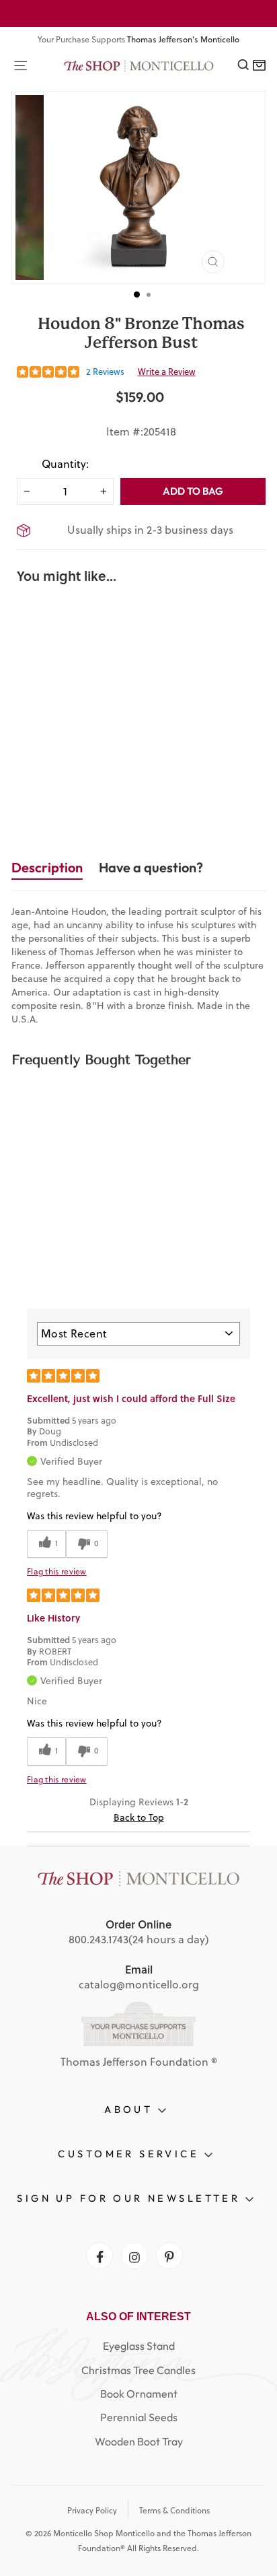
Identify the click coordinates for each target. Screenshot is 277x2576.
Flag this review (57, 1572)
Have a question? (151, 867)
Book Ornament (139, 2394)
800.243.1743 (98, 1939)
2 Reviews (105, 372)
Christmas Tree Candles (138, 2370)
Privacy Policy (92, 2510)
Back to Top (139, 1817)
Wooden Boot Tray (139, 2441)
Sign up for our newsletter (131, 2198)
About (131, 2109)
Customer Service (131, 2154)
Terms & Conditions (174, 2510)
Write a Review (167, 372)
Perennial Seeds (139, 2417)
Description (47, 867)
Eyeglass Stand (139, 2346)
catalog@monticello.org (139, 1984)
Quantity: (65, 464)
